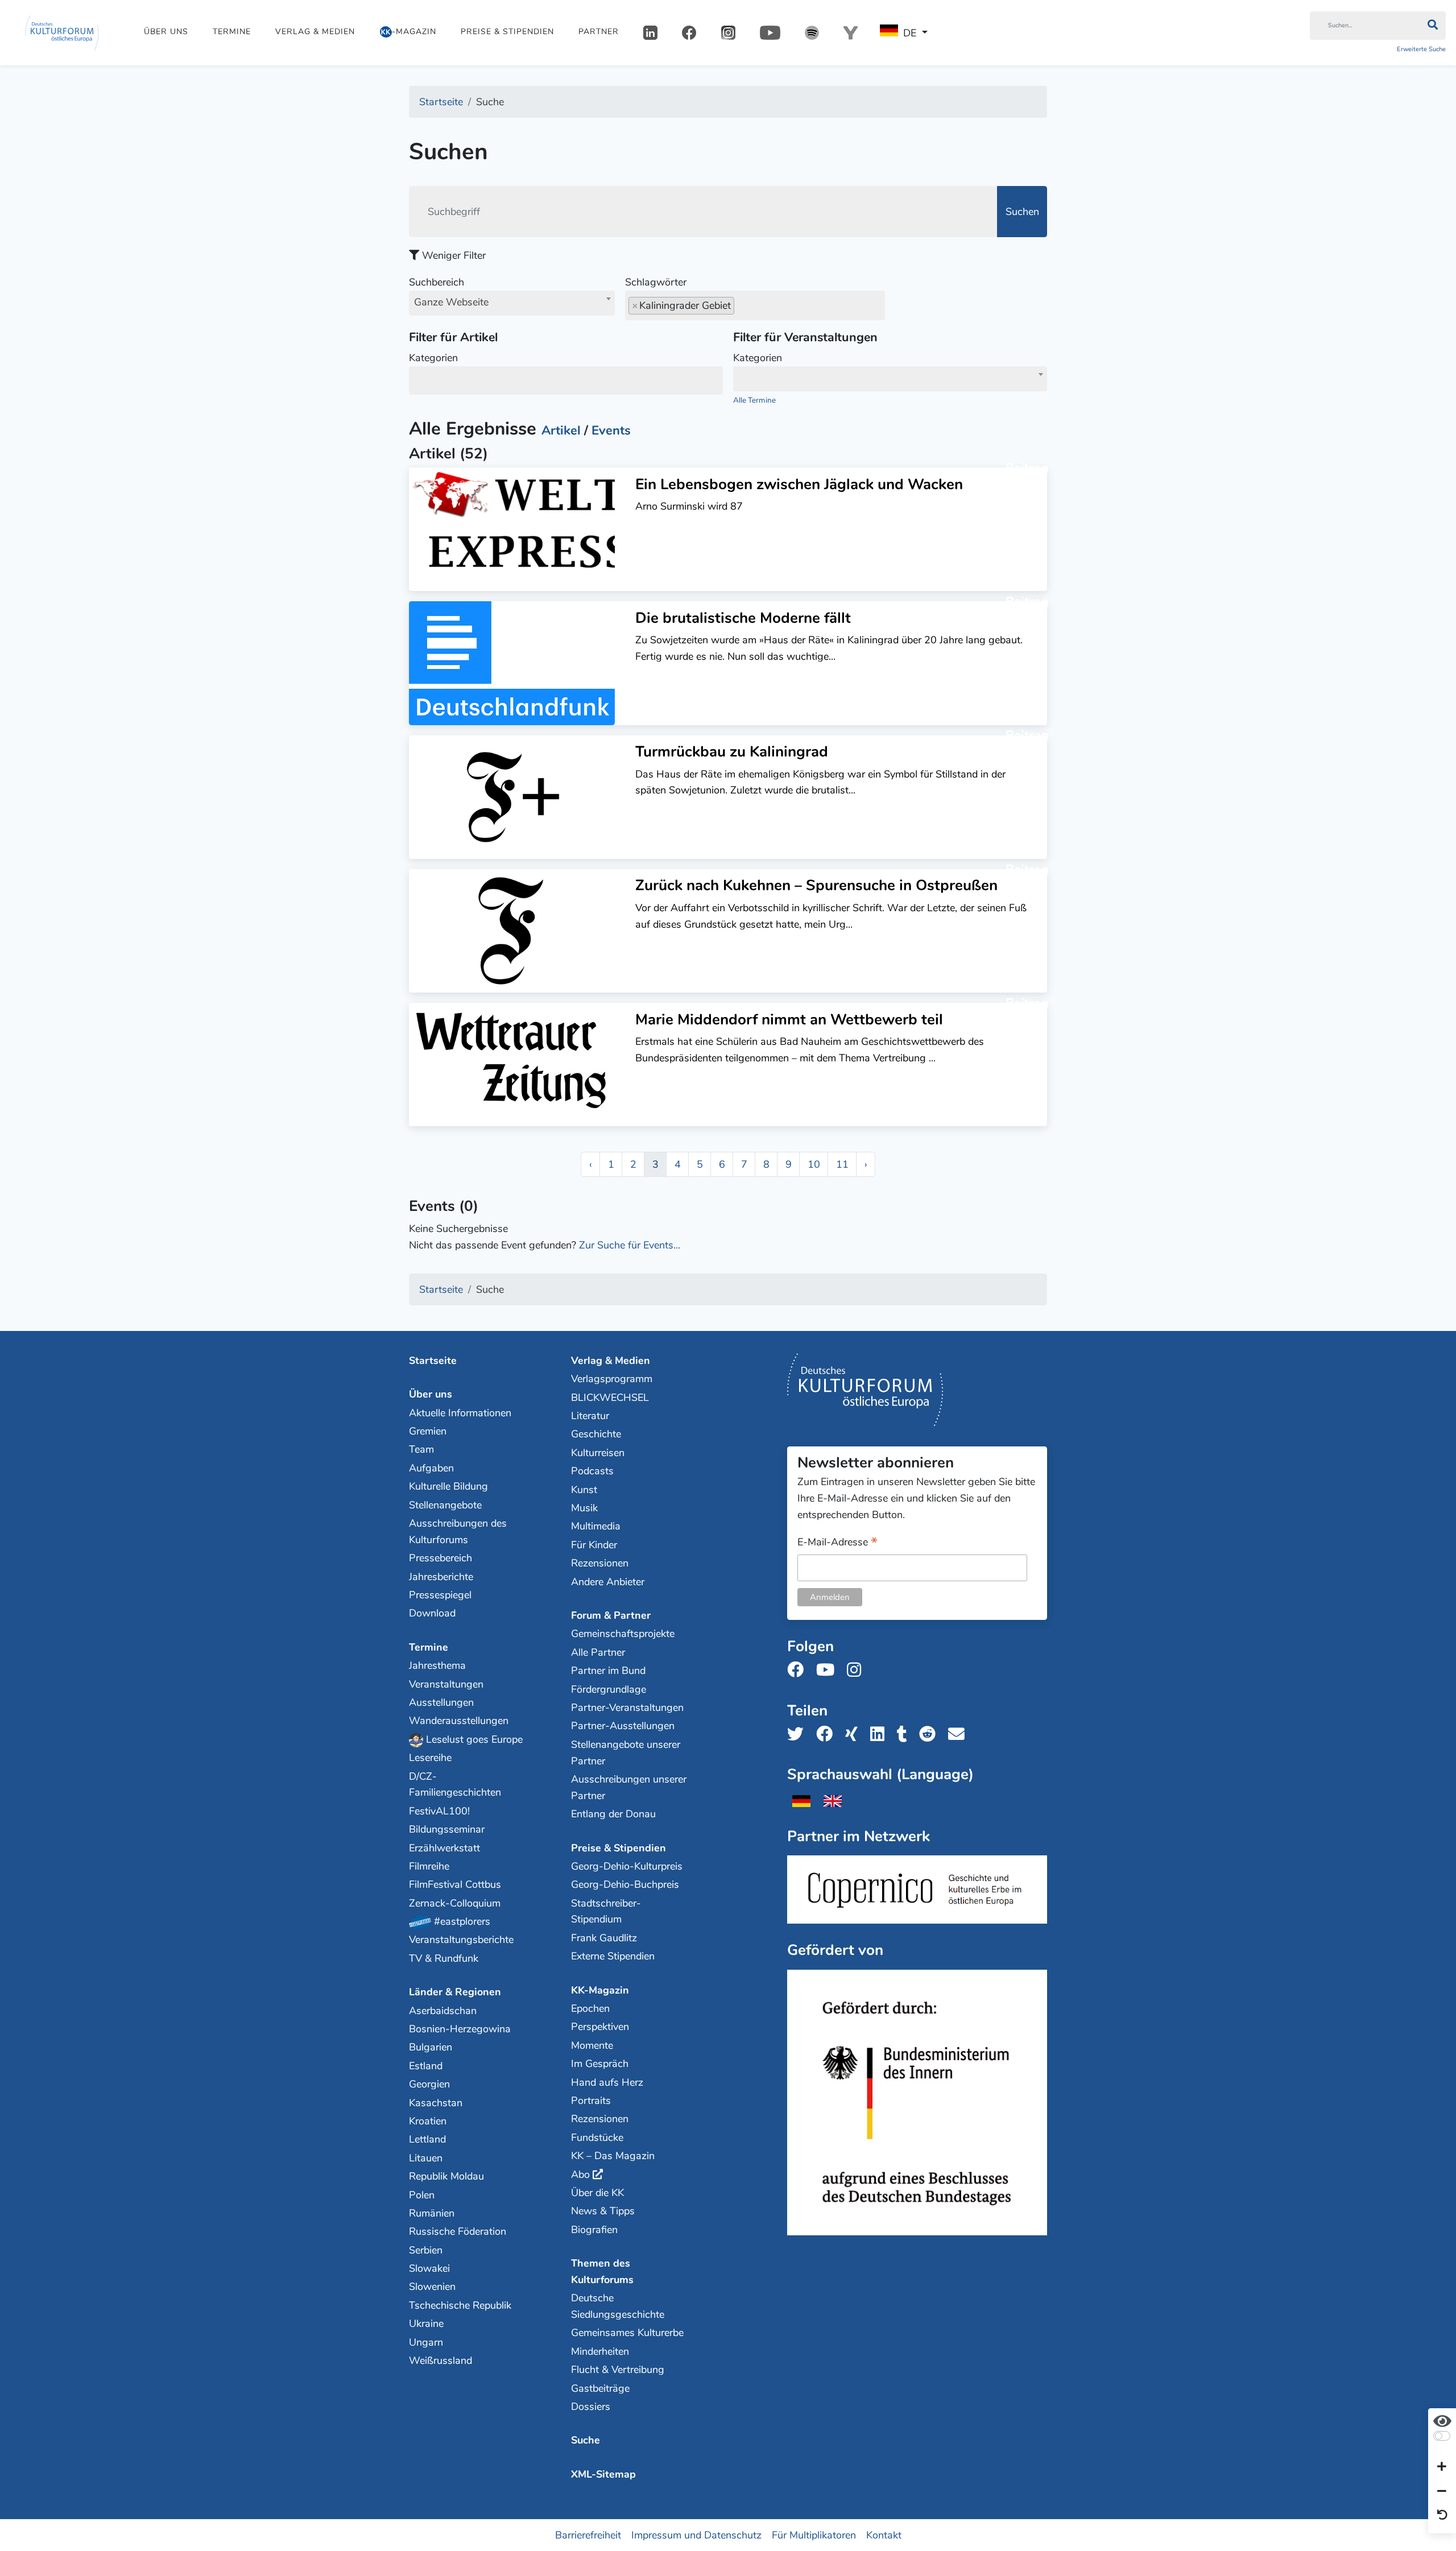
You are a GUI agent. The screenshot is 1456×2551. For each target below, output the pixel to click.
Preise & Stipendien (507, 32)
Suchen (1022, 212)
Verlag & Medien (315, 32)
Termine (232, 32)
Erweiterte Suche (1421, 49)
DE (910, 33)
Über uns (166, 32)
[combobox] (512, 303)
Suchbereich (449, 292)
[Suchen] (1432, 26)
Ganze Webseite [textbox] (451, 302)
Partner (599, 32)
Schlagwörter (656, 282)
